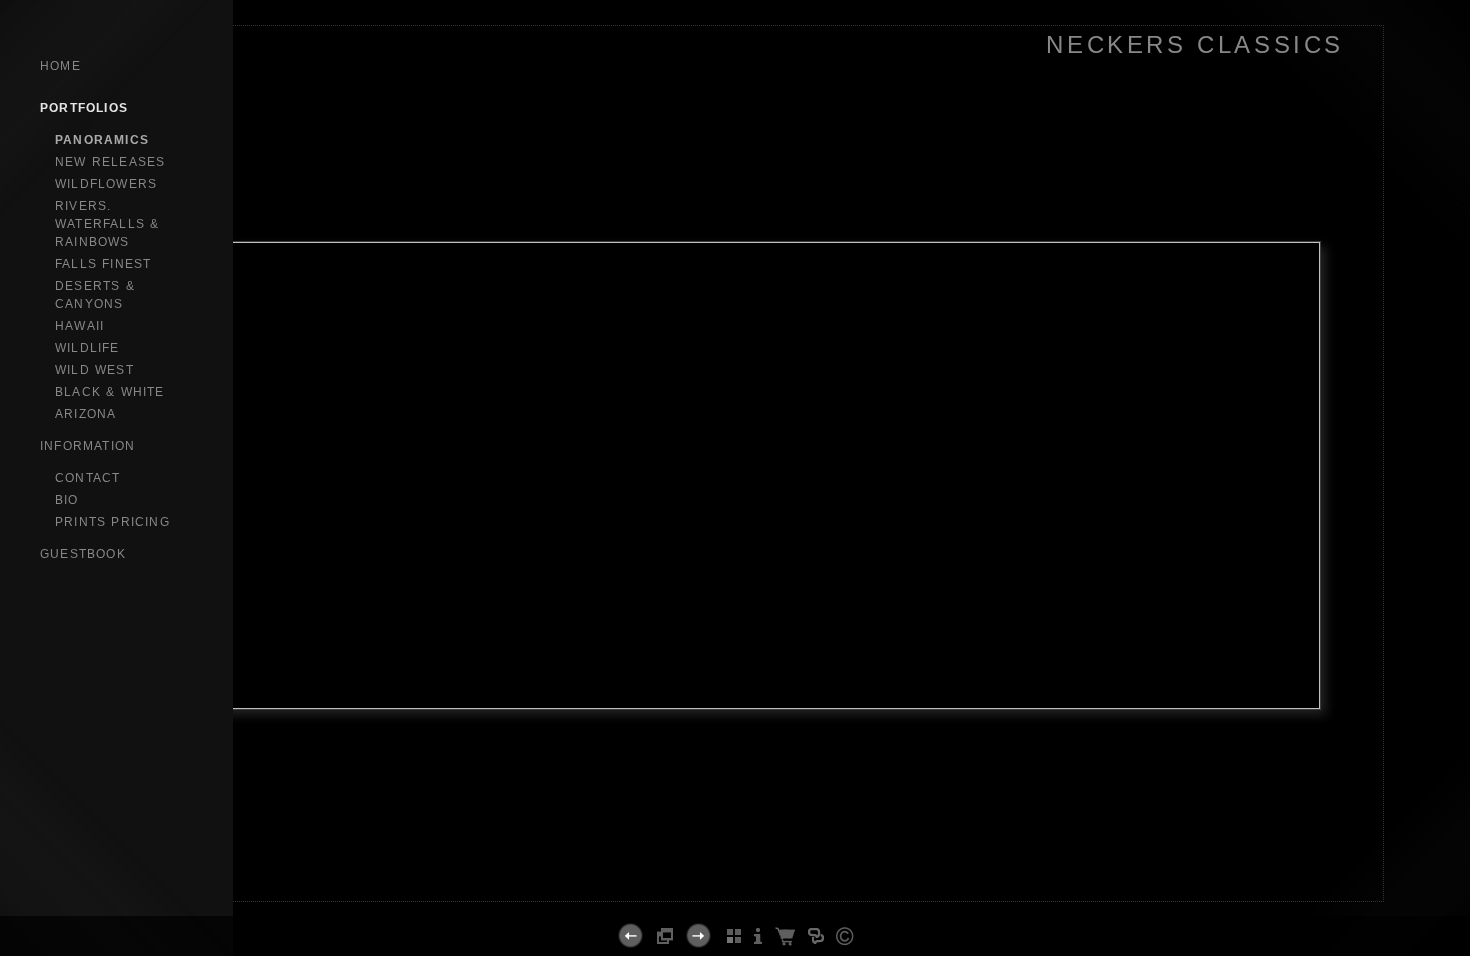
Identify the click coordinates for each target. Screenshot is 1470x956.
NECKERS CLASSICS (1195, 44)
